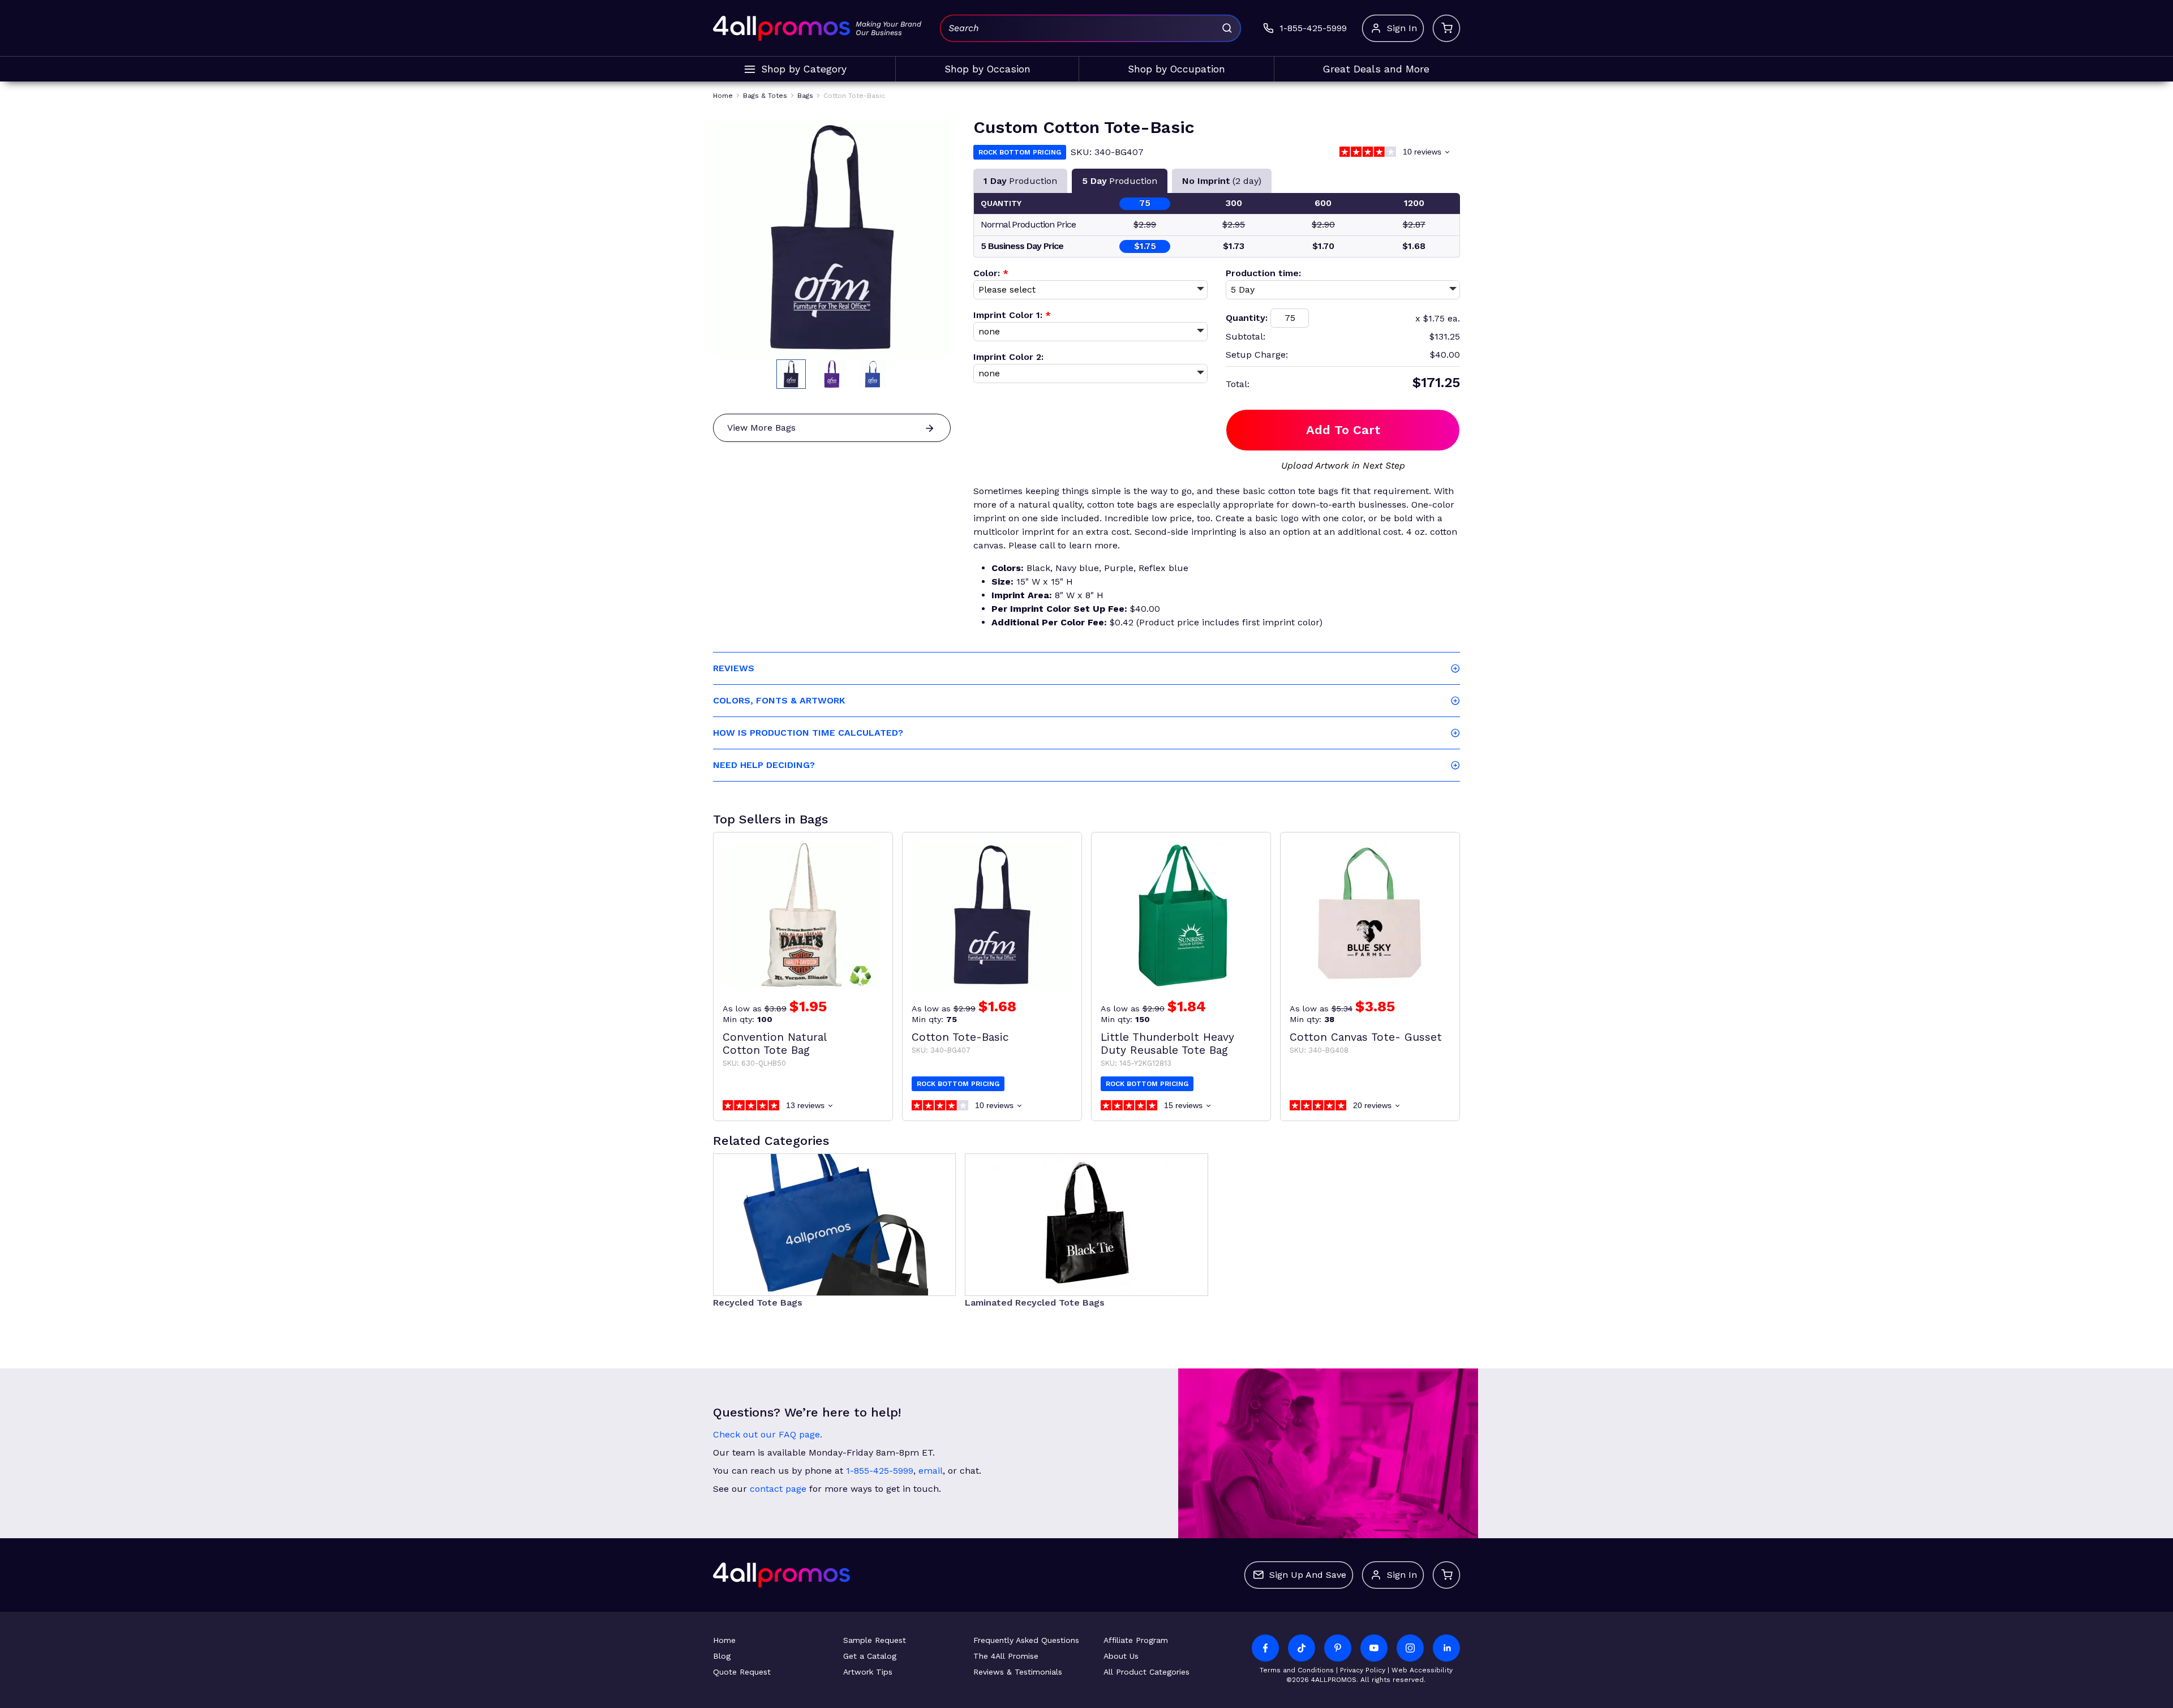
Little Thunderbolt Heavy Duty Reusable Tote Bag (1167, 1044)
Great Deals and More (1376, 69)
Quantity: (1247, 318)
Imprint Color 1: (1012, 315)
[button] (791, 374)
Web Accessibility (1422, 1670)
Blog (722, 1656)
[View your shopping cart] (1446, 28)
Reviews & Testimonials (1018, 1672)
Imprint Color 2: (1008, 357)
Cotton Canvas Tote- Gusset (1366, 1037)
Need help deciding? (764, 765)
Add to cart (1343, 430)
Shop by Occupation (1176, 69)
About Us (1121, 1656)
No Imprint (1222, 181)
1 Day (1020, 181)
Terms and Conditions (1297, 1670)
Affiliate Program (1136, 1640)
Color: (991, 273)
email (931, 1471)
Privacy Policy (1363, 1670)
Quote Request (742, 1672)
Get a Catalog (870, 1656)
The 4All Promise (1006, 1656)
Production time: (1263, 273)
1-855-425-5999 (880, 1471)
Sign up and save (1308, 1575)
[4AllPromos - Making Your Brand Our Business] (781, 28)
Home (724, 1640)
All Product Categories (1146, 1672)
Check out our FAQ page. (768, 1434)
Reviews (734, 668)
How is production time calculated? (808, 733)
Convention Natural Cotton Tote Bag (775, 1044)
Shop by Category (804, 69)
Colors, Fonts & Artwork (779, 700)
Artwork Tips (868, 1672)
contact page (778, 1489)
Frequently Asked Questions (1026, 1640)
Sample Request (875, 1640)
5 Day (1120, 181)
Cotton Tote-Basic (960, 1037)
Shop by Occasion (987, 69)
